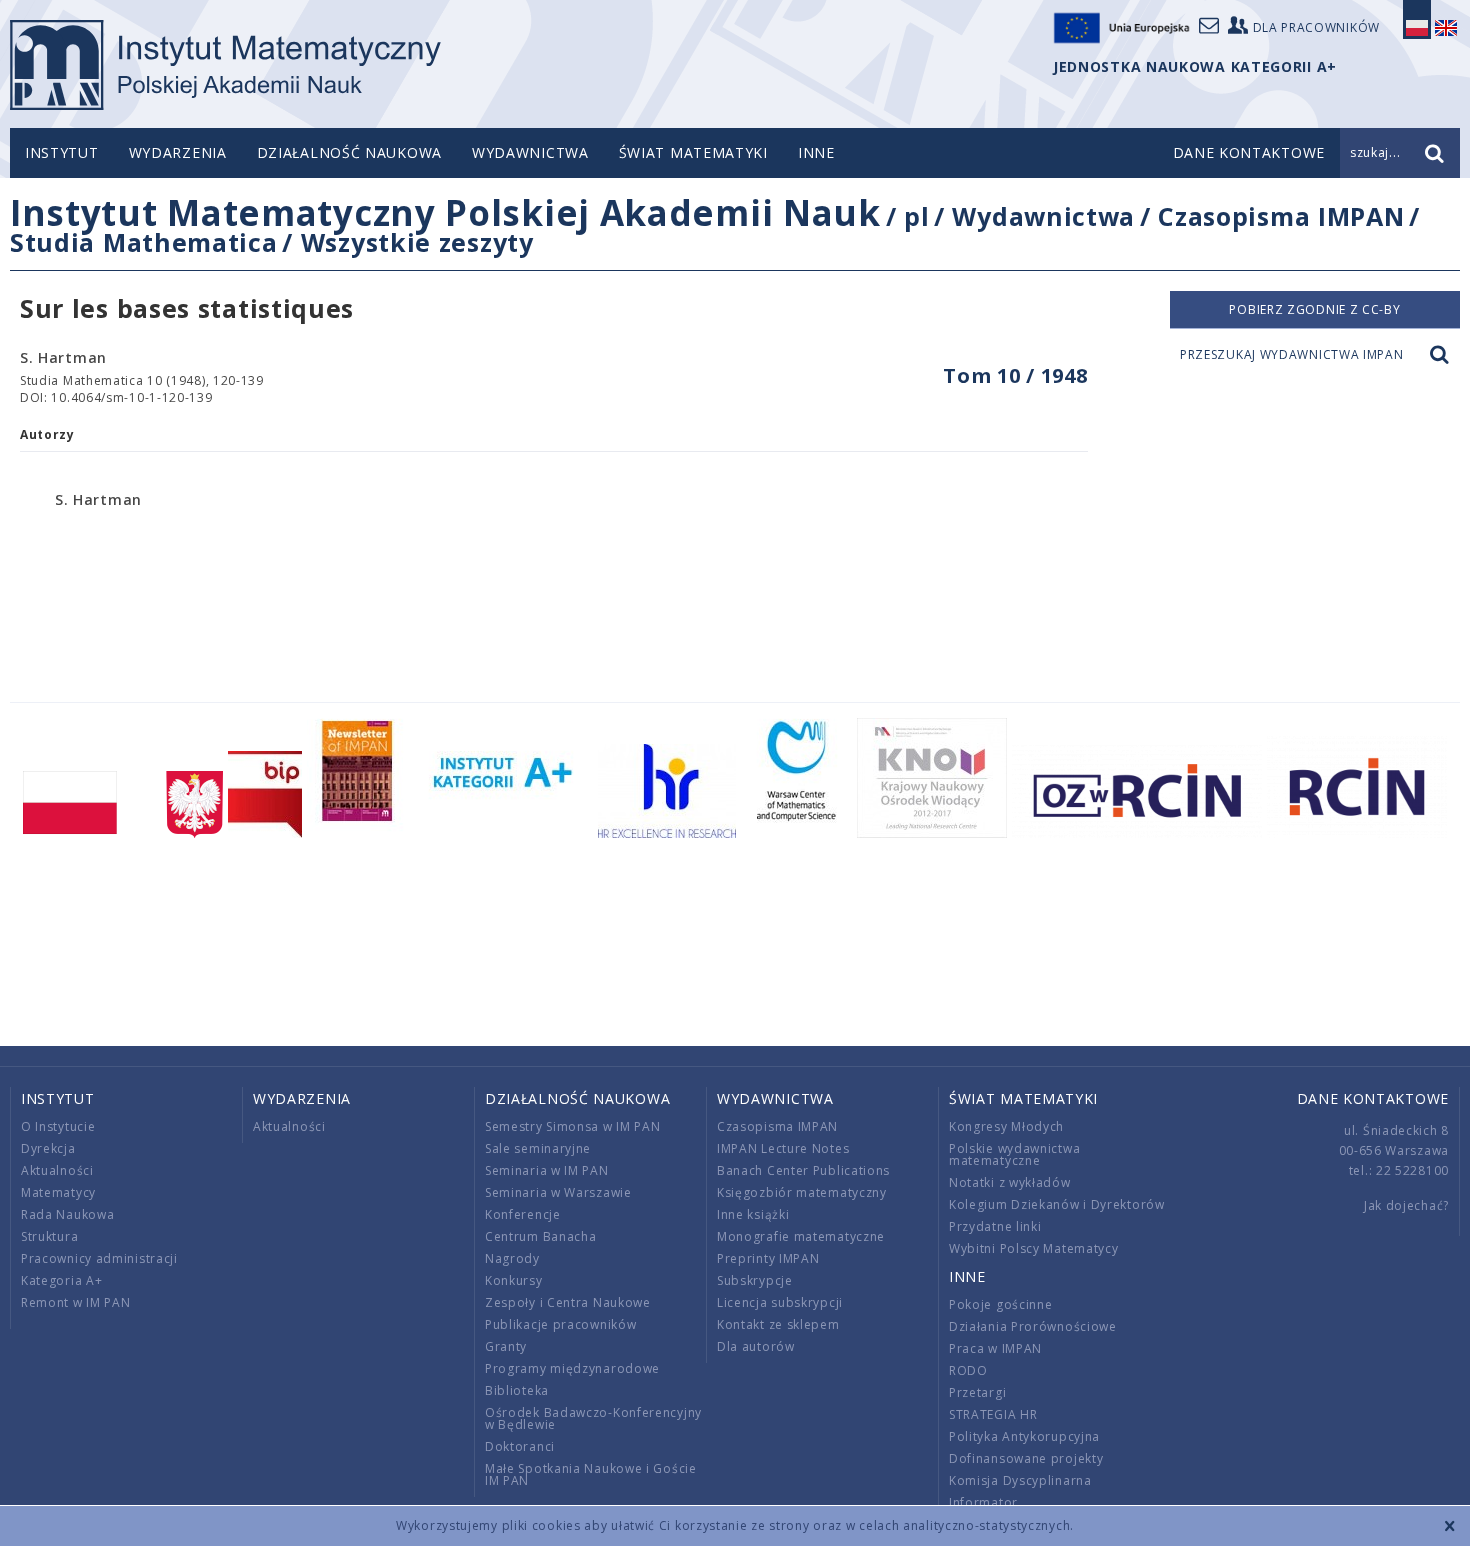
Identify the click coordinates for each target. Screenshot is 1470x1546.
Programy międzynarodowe (572, 1368)
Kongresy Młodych (1006, 1126)
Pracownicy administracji (99, 1258)
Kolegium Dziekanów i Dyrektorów (1057, 1204)
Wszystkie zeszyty (417, 242)
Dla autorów (756, 1346)
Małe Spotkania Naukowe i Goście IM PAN (591, 1474)
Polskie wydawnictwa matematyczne (1014, 1154)
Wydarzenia (178, 152)
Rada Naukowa (67, 1214)
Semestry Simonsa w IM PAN (573, 1126)
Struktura (49, 1236)
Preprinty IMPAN (768, 1258)
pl (916, 216)
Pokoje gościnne (1001, 1304)
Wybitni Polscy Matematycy (1034, 1248)
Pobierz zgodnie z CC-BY (1314, 309)
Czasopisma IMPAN (1281, 216)
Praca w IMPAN (995, 1348)
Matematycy (58, 1192)
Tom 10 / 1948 (1015, 375)
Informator (983, 1502)
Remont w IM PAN (76, 1302)
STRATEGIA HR (993, 1414)
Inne (816, 152)
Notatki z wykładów (1010, 1182)
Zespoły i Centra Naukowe (568, 1302)
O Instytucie (58, 1126)
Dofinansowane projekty (1026, 1458)
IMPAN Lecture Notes (783, 1148)
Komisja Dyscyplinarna (1020, 1480)
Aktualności (57, 1170)
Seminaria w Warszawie (558, 1192)
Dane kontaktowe (1373, 1098)
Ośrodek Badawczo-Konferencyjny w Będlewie (593, 1418)
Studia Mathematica (144, 242)
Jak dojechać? (1406, 1205)
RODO (968, 1370)
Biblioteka (517, 1390)
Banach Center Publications (803, 1170)
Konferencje (523, 1214)
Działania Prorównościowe (1033, 1326)
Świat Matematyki (693, 152)
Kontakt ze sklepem (778, 1324)
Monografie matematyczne (801, 1236)
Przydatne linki (995, 1226)
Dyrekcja (48, 1148)
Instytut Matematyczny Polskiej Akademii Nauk (445, 212)
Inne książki (753, 1214)
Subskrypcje (755, 1280)
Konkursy (514, 1280)
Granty (506, 1346)
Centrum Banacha (541, 1236)
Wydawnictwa (530, 152)
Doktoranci (520, 1446)
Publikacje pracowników (560, 1324)
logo (225, 65)
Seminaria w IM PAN (547, 1170)
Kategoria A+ (61, 1280)
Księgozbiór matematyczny (802, 1192)
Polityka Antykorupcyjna (1024, 1436)
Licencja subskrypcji (780, 1302)
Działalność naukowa (349, 152)
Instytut (62, 152)
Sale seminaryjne (538, 1148)
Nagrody (512, 1258)
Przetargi (977, 1392)
